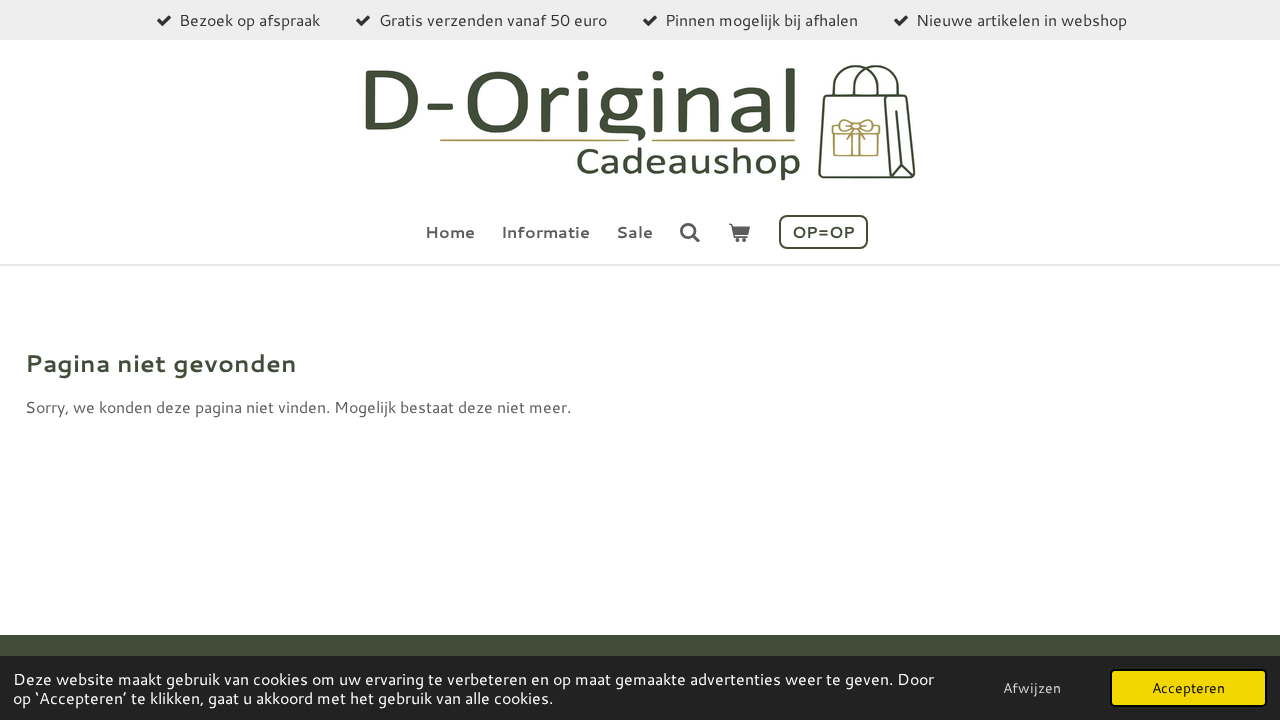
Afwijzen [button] (1032, 687)
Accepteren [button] (1188, 687)
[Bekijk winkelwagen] (739, 232)
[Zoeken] (690, 231)
